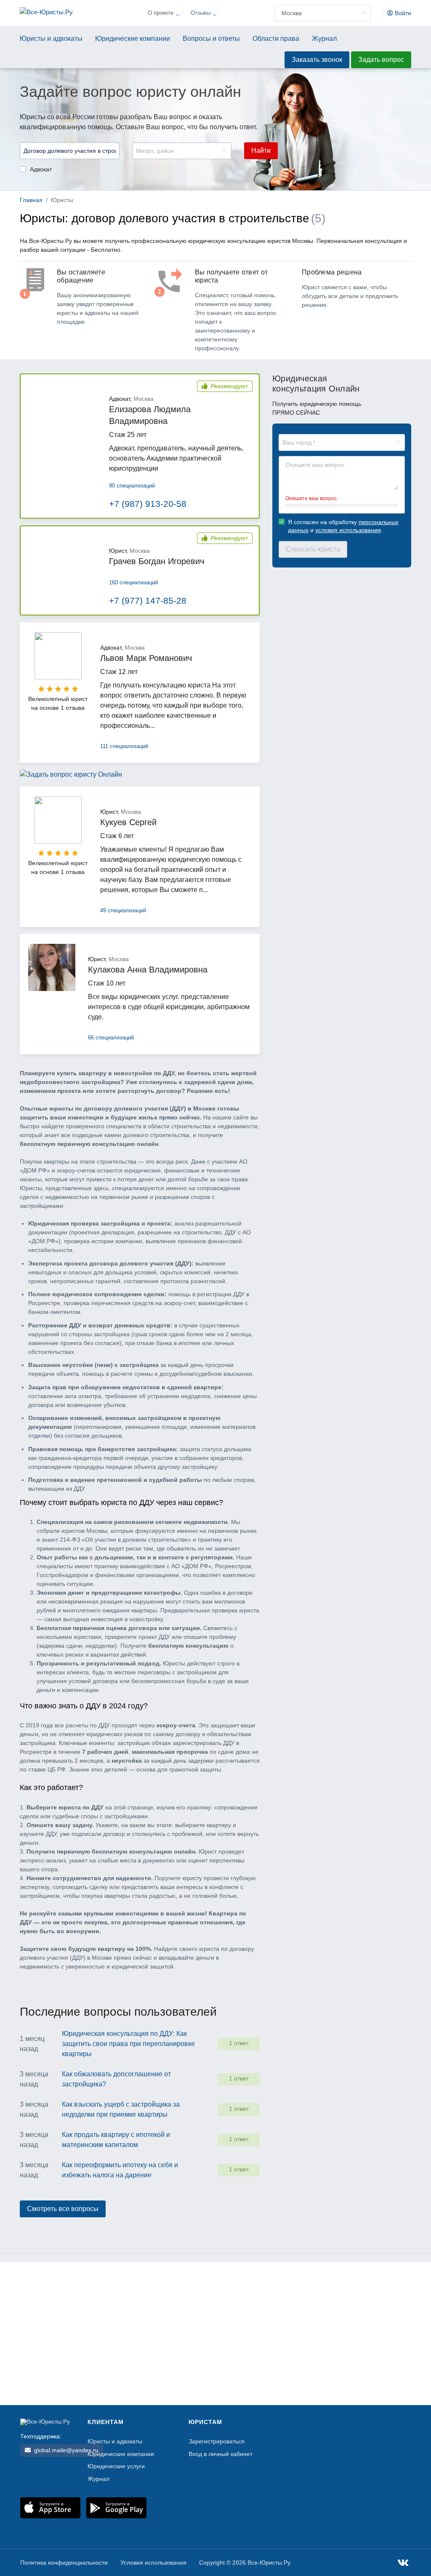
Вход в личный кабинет (221, 2454)
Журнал (324, 39)
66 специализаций (111, 1038)
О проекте (161, 13)
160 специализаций (133, 582)
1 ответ (239, 2043)
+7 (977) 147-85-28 (148, 601)
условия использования (348, 530)
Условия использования (153, 2563)
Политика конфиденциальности (64, 2563)
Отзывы (201, 13)
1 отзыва (73, 708)
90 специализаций (132, 486)
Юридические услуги (116, 2466)
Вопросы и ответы (211, 39)
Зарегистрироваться (217, 2441)
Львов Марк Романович (146, 658)
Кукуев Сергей (128, 822)
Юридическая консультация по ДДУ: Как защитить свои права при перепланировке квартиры (128, 2044)
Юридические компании (133, 39)
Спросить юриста (313, 549)
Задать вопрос (381, 60)
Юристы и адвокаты (51, 39)
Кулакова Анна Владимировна (148, 970)
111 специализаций (124, 746)
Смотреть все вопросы (63, 2209)
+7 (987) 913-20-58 (148, 504)
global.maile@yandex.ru (65, 2450)
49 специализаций (123, 910)
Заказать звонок (317, 60)
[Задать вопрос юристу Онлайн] (71, 781)
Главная (31, 200)
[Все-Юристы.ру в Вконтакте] (403, 2564)
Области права (276, 39)
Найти (261, 151)
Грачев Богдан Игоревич (157, 561)
